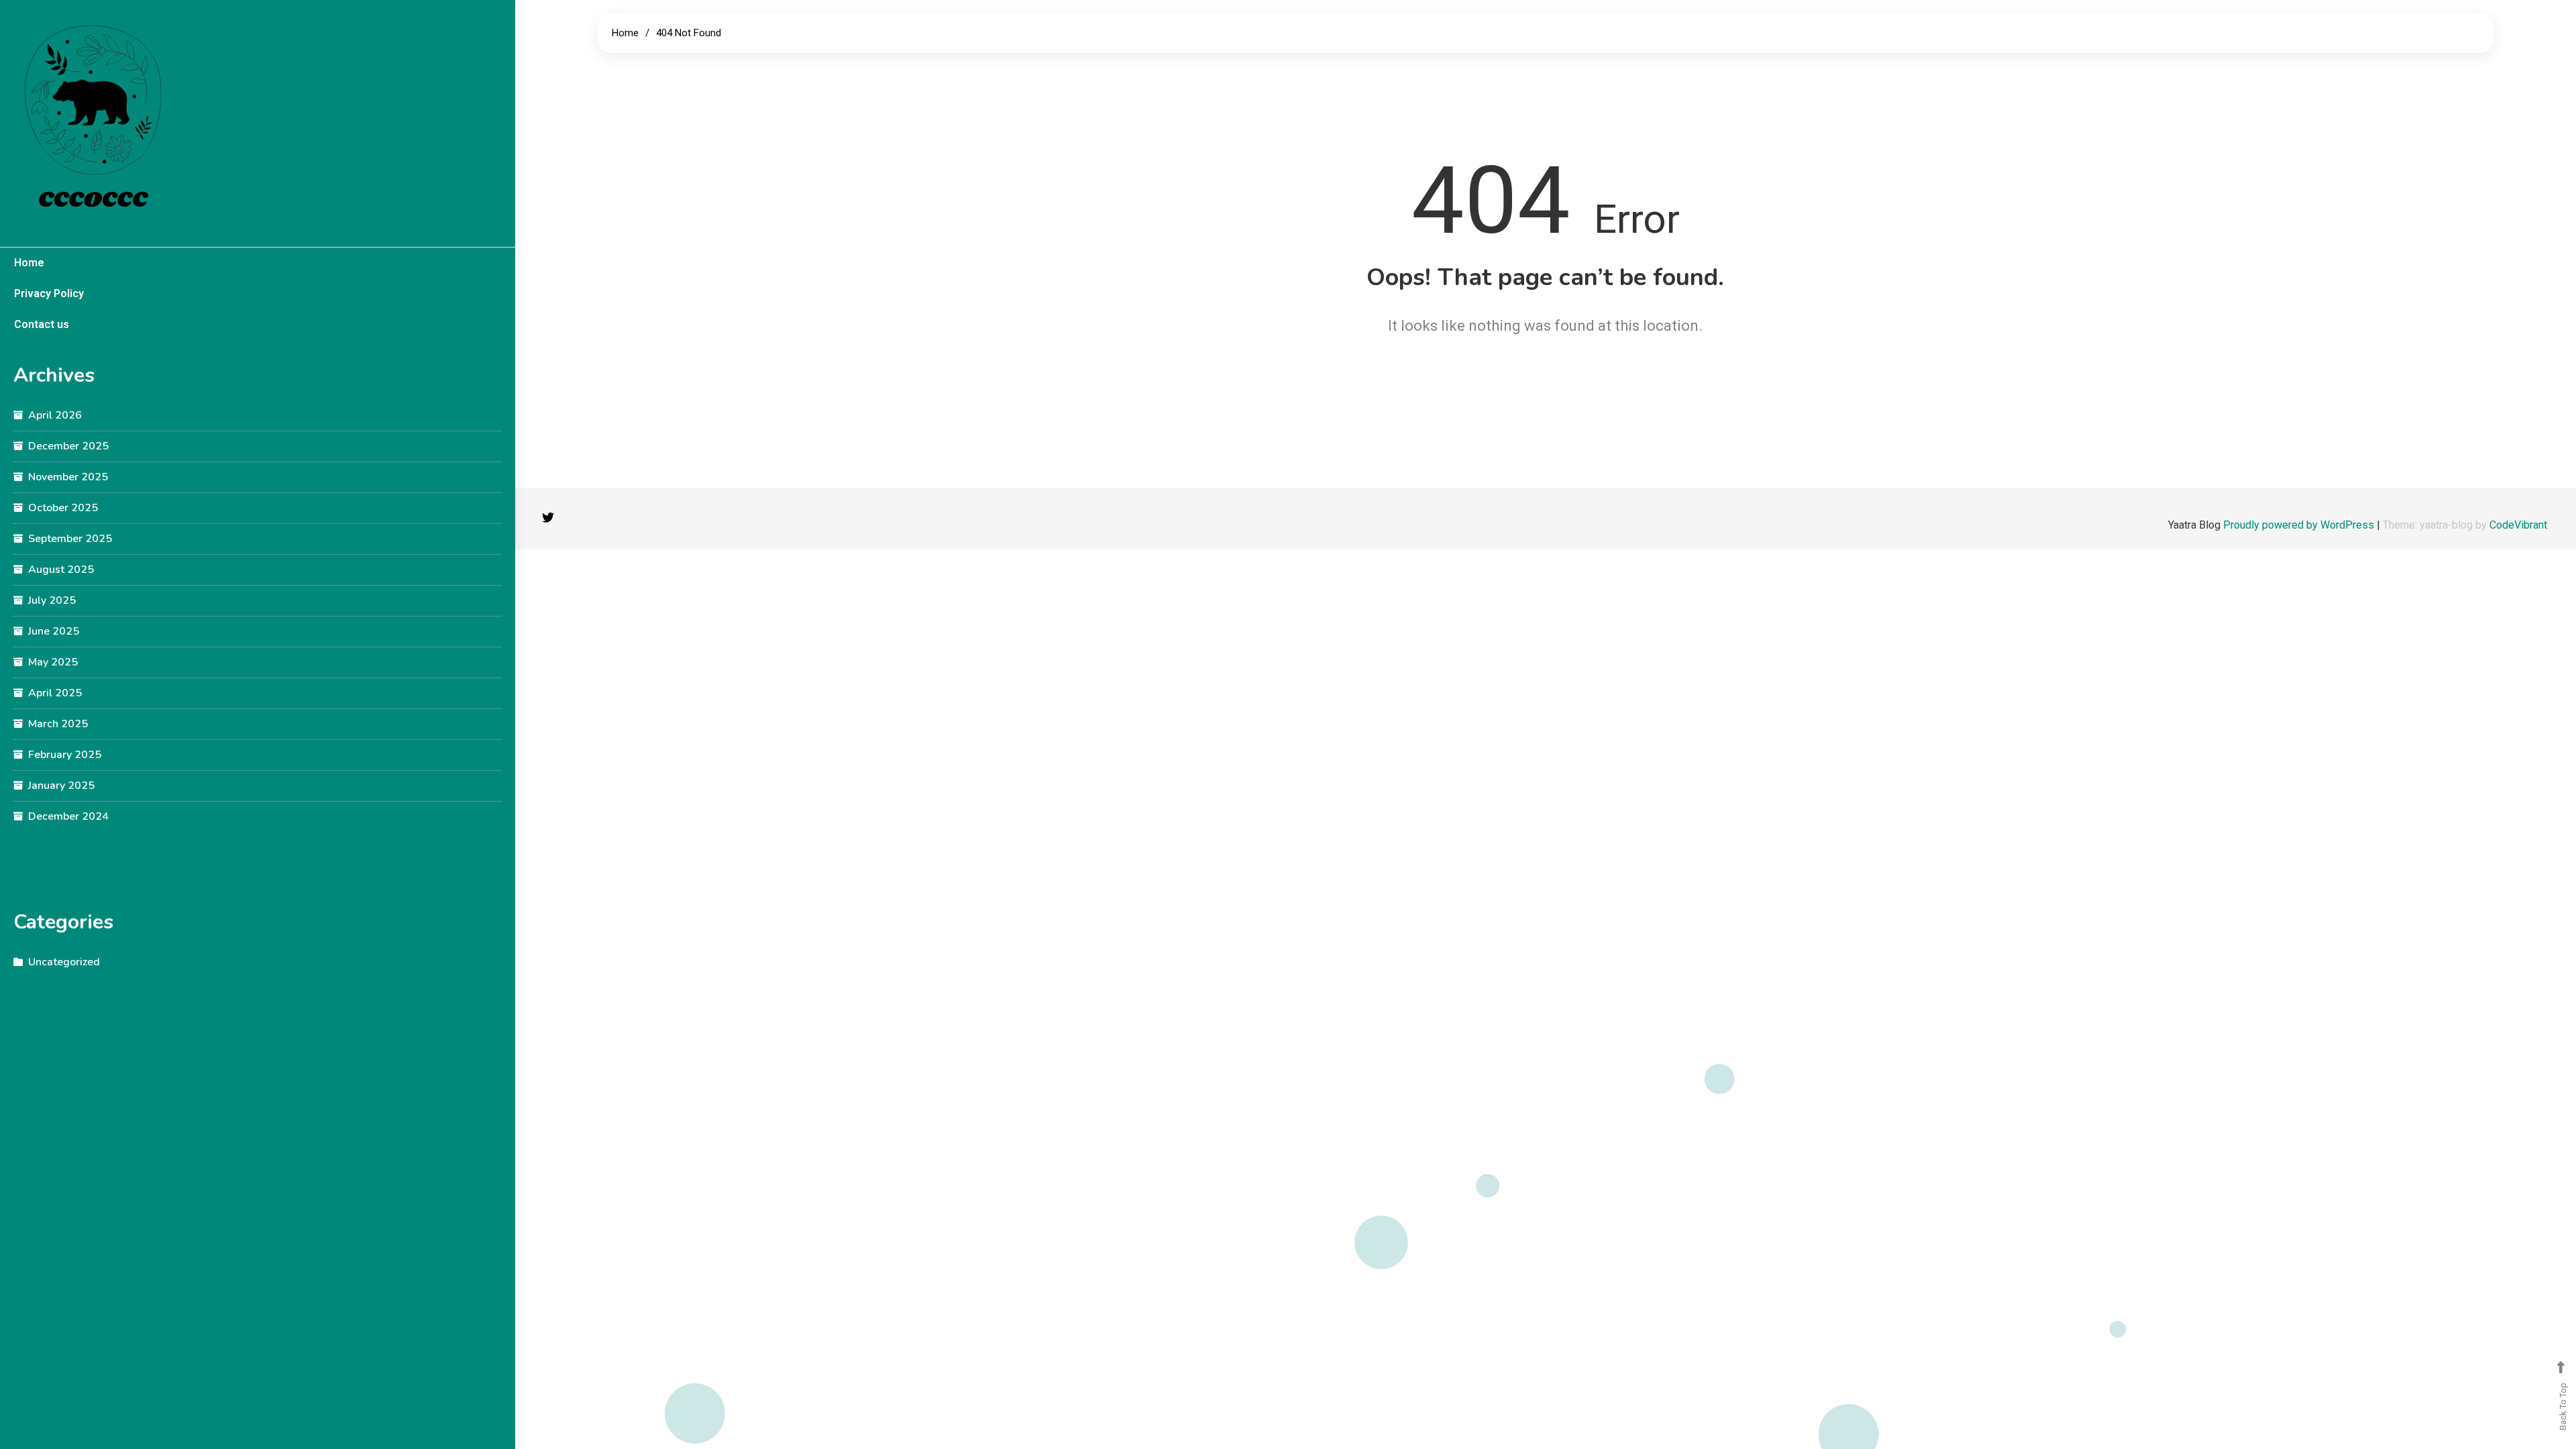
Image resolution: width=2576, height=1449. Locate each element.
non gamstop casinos (64, 842)
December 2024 (68, 816)
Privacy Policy (49, 293)
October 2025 (63, 508)
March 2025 (58, 724)
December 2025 (68, 446)
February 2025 (65, 755)
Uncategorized (64, 962)
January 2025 (61, 786)
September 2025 (70, 539)
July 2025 (52, 600)
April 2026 (55, 415)
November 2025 (68, 477)
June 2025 (54, 631)
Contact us (42, 324)
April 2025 (55, 693)
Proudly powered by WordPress (2300, 525)
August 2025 (61, 570)
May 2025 (53, 662)
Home (29, 263)
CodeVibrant (2518, 525)
